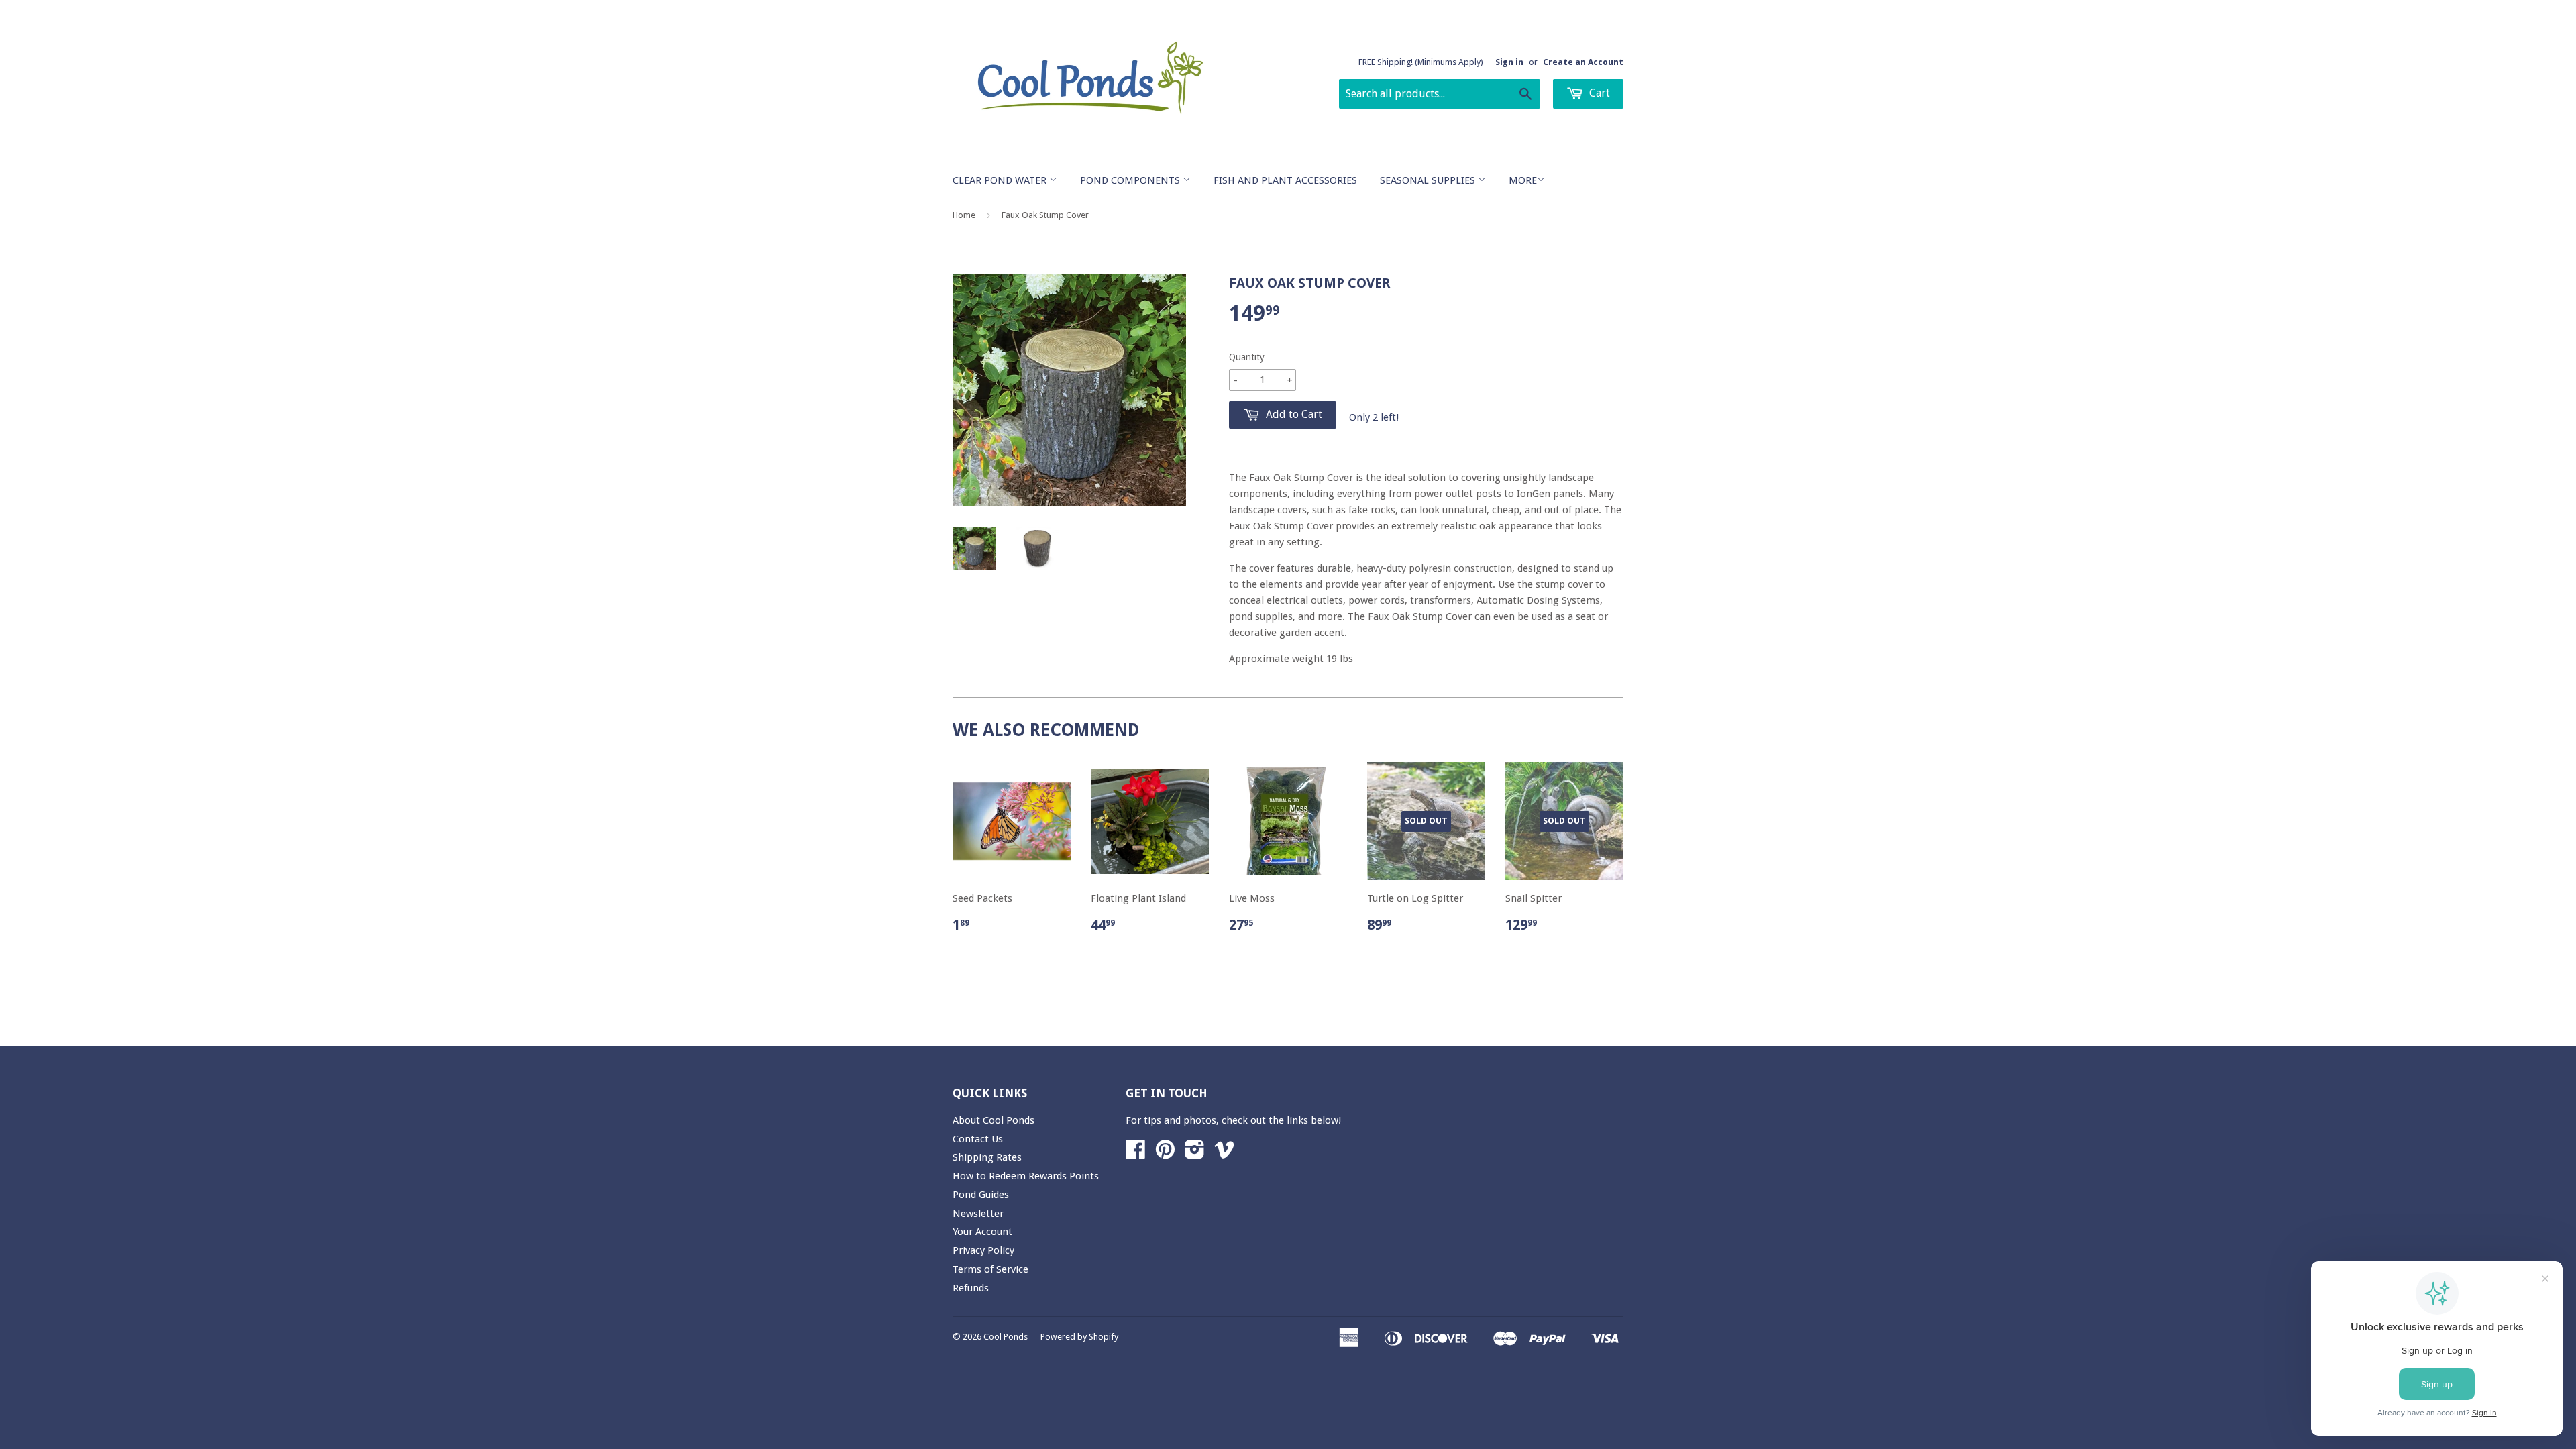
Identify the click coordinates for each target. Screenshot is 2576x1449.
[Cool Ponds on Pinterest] (1165, 1154)
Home (964, 215)
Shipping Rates (987, 1157)
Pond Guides (981, 1195)
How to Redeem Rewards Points (1026, 1176)
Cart (1598, 93)
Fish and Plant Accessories (1285, 180)
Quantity (1247, 357)
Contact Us (978, 1139)
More (1523, 180)
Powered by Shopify (1079, 1337)
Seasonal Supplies (1429, 180)
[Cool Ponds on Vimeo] (1224, 1154)
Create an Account (1583, 62)
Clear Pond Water (1001, 180)
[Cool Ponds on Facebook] (1136, 1154)
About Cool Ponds (994, 1120)
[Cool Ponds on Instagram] (1195, 1154)
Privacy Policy (983, 1250)
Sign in (1509, 62)
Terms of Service (990, 1269)
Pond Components (1131, 180)
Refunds (971, 1288)
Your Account (982, 1232)
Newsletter (978, 1214)
